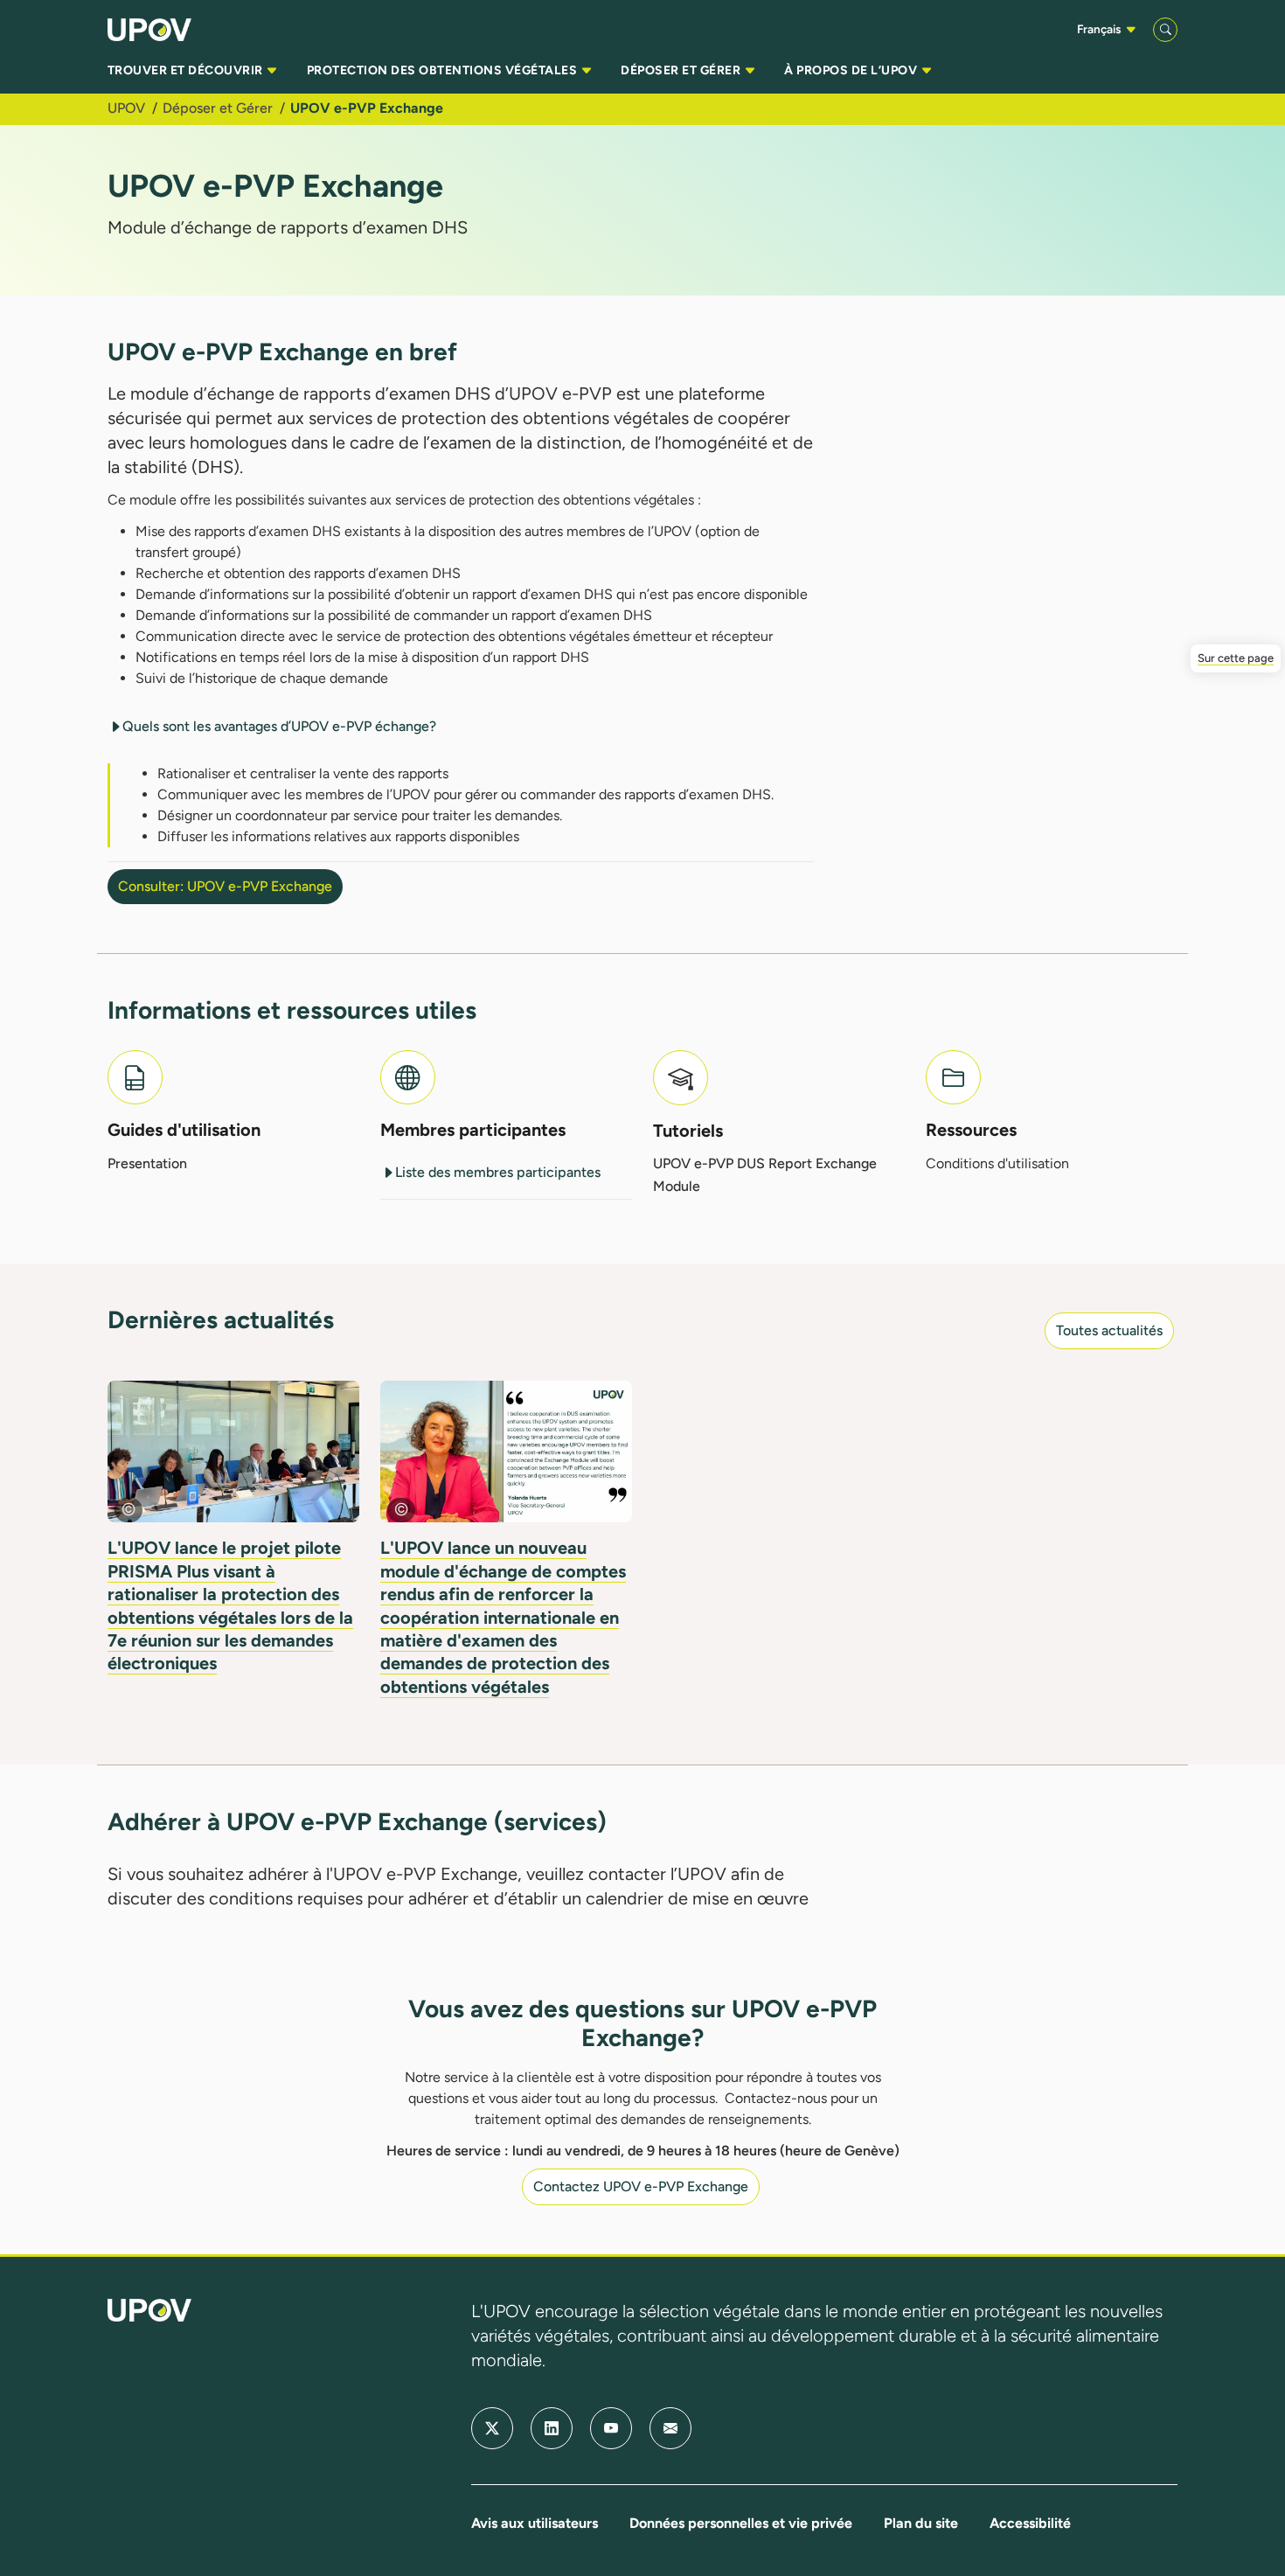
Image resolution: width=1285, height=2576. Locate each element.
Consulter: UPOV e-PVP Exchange (225, 886)
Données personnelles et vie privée (741, 2523)
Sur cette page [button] (1236, 658)
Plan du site (921, 2523)
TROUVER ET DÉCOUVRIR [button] (187, 70)
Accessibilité (1030, 2523)
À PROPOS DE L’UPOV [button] (852, 70)
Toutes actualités (1109, 1330)
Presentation (147, 1163)
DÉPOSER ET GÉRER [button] (682, 70)
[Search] (1165, 30)
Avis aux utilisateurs (535, 2523)
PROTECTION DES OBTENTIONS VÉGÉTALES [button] (444, 70)
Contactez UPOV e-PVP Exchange (641, 2186)
